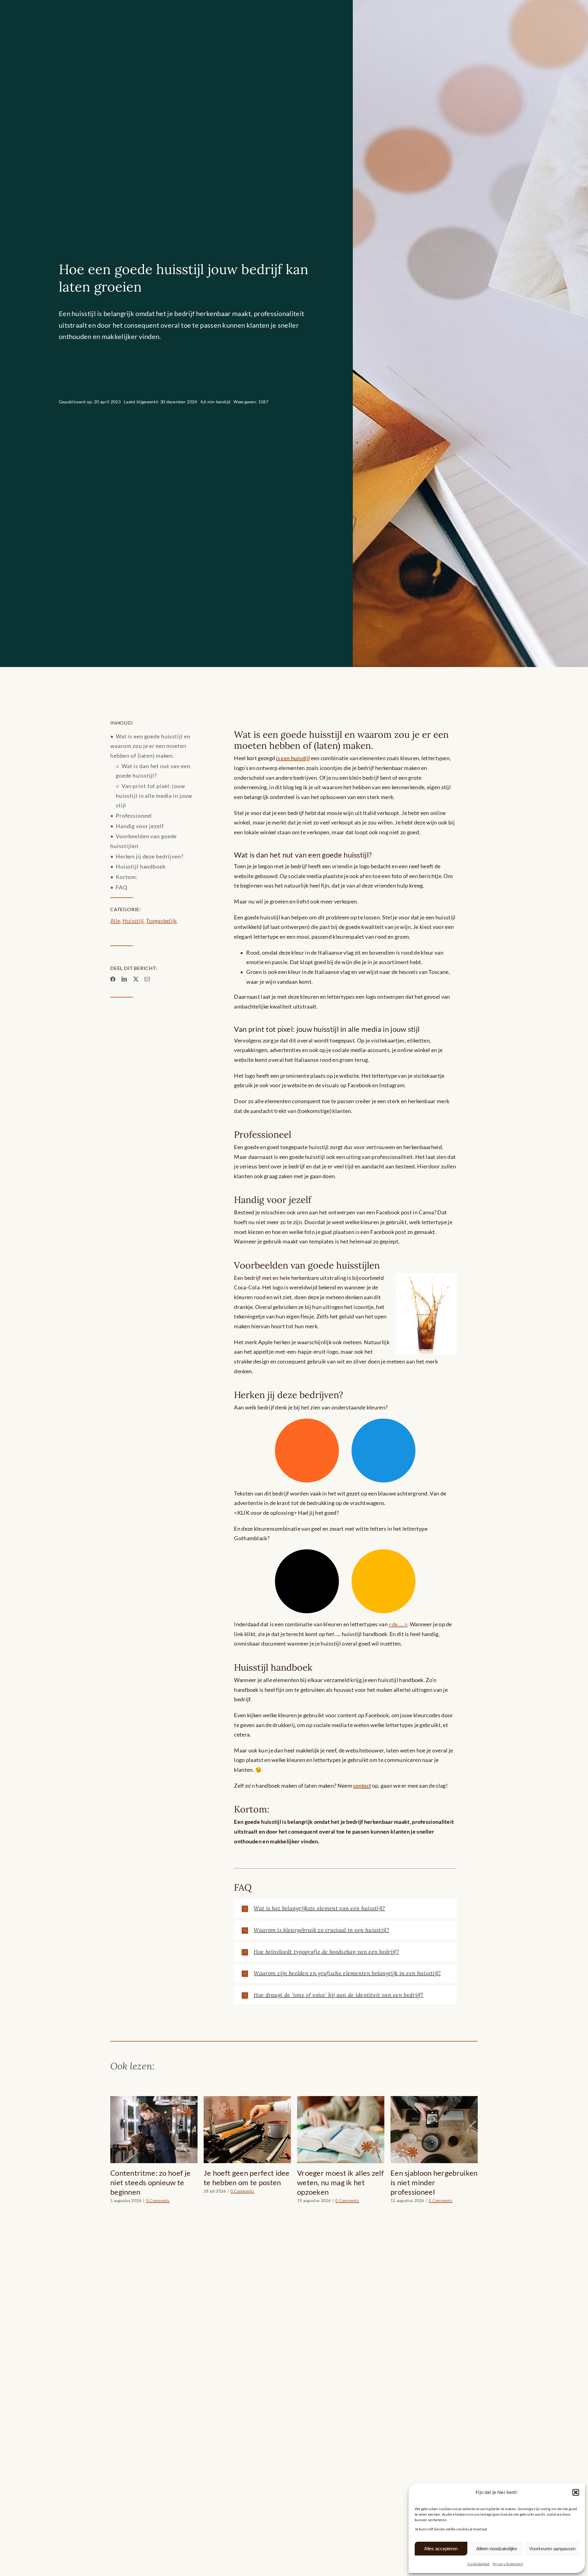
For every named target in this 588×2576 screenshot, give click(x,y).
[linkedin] (124, 979)
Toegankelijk (162, 921)
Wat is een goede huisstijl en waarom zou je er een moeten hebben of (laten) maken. (150, 746)
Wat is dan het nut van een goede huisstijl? (153, 771)
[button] (576, 2492)
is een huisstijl (293, 758)
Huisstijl (133, 921)
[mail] (147, 979)
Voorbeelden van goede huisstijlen (143, 841)
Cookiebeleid (479, 2564)
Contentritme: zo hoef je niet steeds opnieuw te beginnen (337, 2182)
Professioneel (134, 816)
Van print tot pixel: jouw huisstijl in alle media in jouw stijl (154, 796)
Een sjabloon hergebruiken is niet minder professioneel (247, 2182)
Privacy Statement (508, 2564)
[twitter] (136, 979)
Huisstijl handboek (141, 867)
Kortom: (127, 877)
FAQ (122, 887)
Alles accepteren (441, 2549)
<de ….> (398, 1624)
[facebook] (113, 979)
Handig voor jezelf (140, 826)
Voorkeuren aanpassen (552, 2549)
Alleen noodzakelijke (497, 2549)
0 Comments (160, 2201)
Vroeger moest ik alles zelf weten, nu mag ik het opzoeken (154, 2182)
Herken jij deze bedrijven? (150, 856)
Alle (115, 921)
